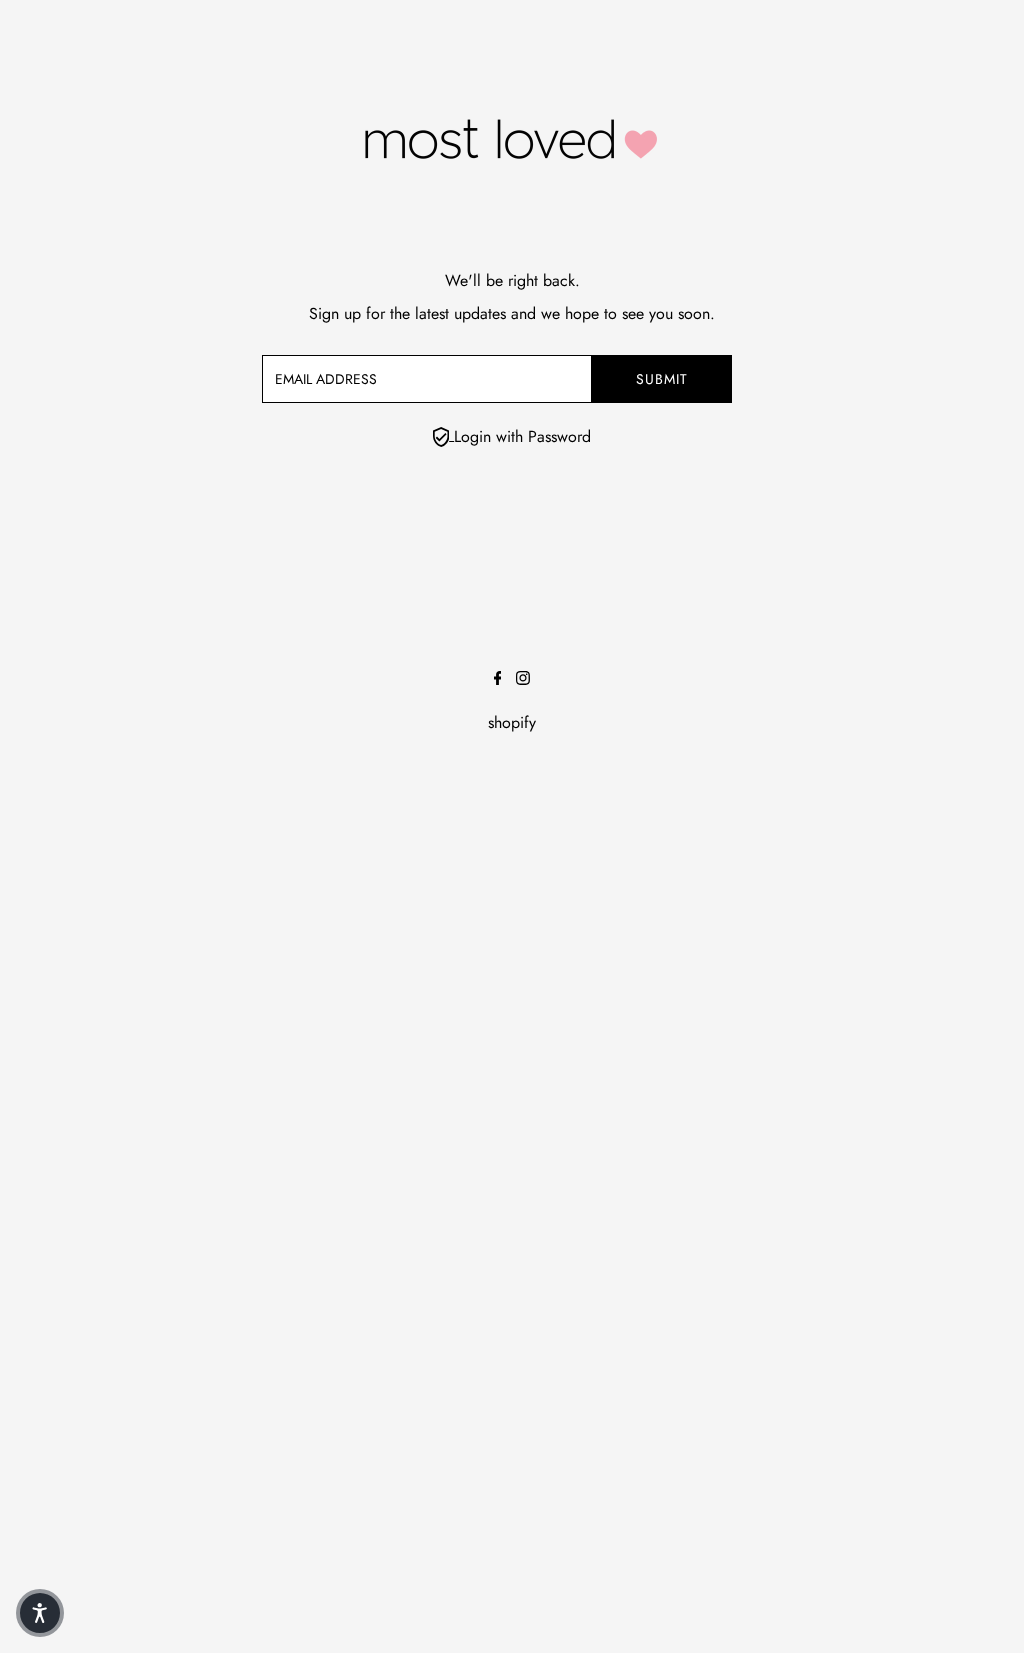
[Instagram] (523, 679)
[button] (40, 1613)
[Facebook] (498, 679)
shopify (512, 722)
